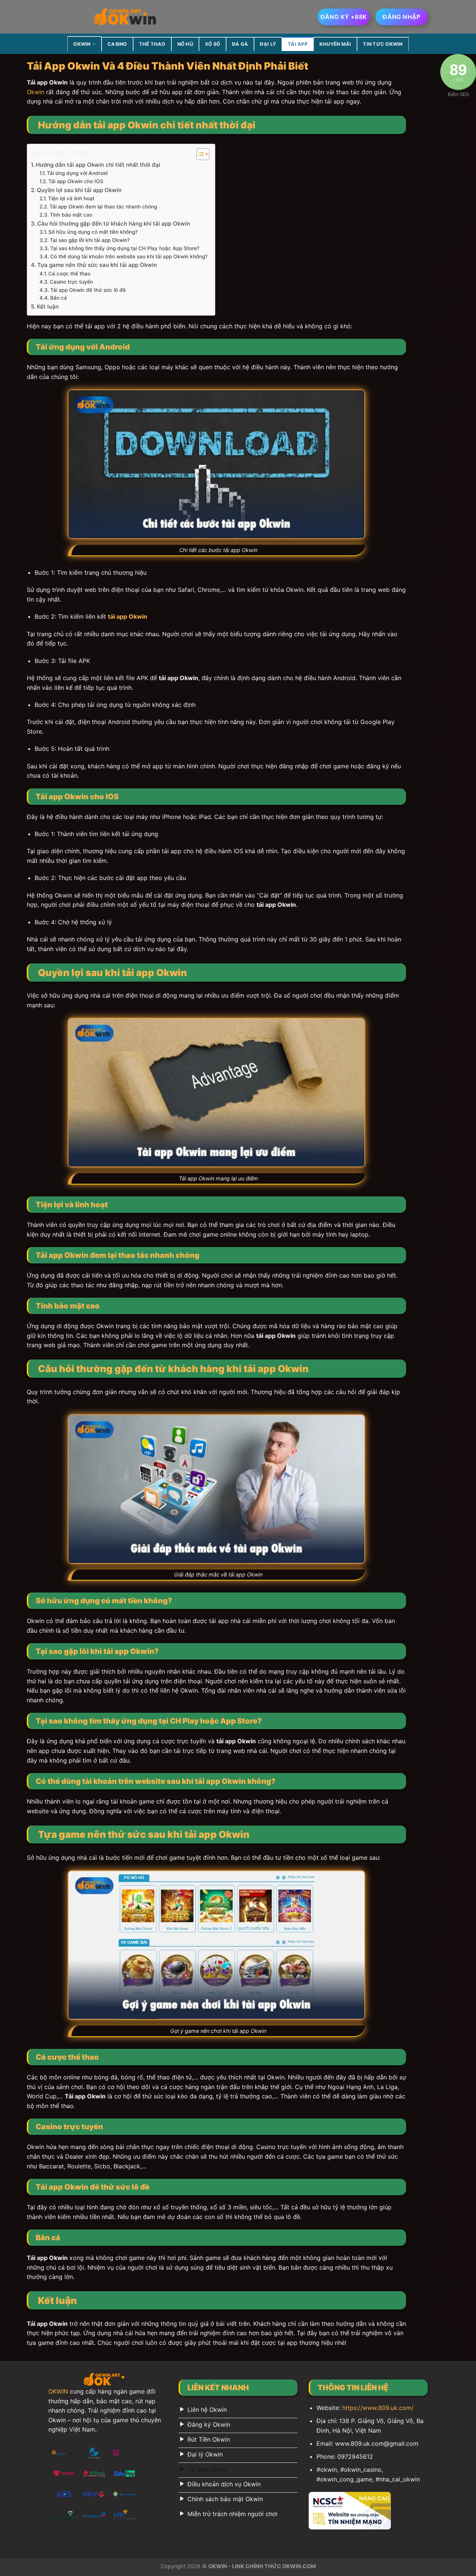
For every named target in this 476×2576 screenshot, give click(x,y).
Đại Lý (268, 44)
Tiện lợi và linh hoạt (71, 198)
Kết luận (48, 307)
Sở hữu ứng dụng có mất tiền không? (93, 232)
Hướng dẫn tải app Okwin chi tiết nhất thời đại (98, 165)
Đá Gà (240, 44)
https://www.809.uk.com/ (378, 2408)
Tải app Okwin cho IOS (76, 181)
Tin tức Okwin (383, 44)
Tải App (298, 44)
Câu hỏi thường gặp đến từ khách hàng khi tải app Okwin (114, 224)
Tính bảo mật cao (71, 215)
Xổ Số (213, 44)
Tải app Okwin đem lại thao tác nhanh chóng (103, 207)
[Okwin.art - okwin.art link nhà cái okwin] (125, 17)
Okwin (36, 92)
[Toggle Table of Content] (199, 154)
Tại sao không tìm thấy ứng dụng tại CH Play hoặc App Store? (125, 248)
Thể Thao (152, 44)
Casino (117, 44)
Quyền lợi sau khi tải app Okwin (79, 190)
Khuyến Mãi (335, 44)
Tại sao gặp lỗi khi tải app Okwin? (90, 240)
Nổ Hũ (185, 44)
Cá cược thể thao (69, 274)
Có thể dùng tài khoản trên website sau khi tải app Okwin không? (129, 256)
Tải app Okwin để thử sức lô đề (88, 290)
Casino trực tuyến (71, 282)
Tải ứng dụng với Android (77, 173)
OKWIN (82, 44)
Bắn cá (59, 298)
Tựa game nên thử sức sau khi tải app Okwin (97, 265)
